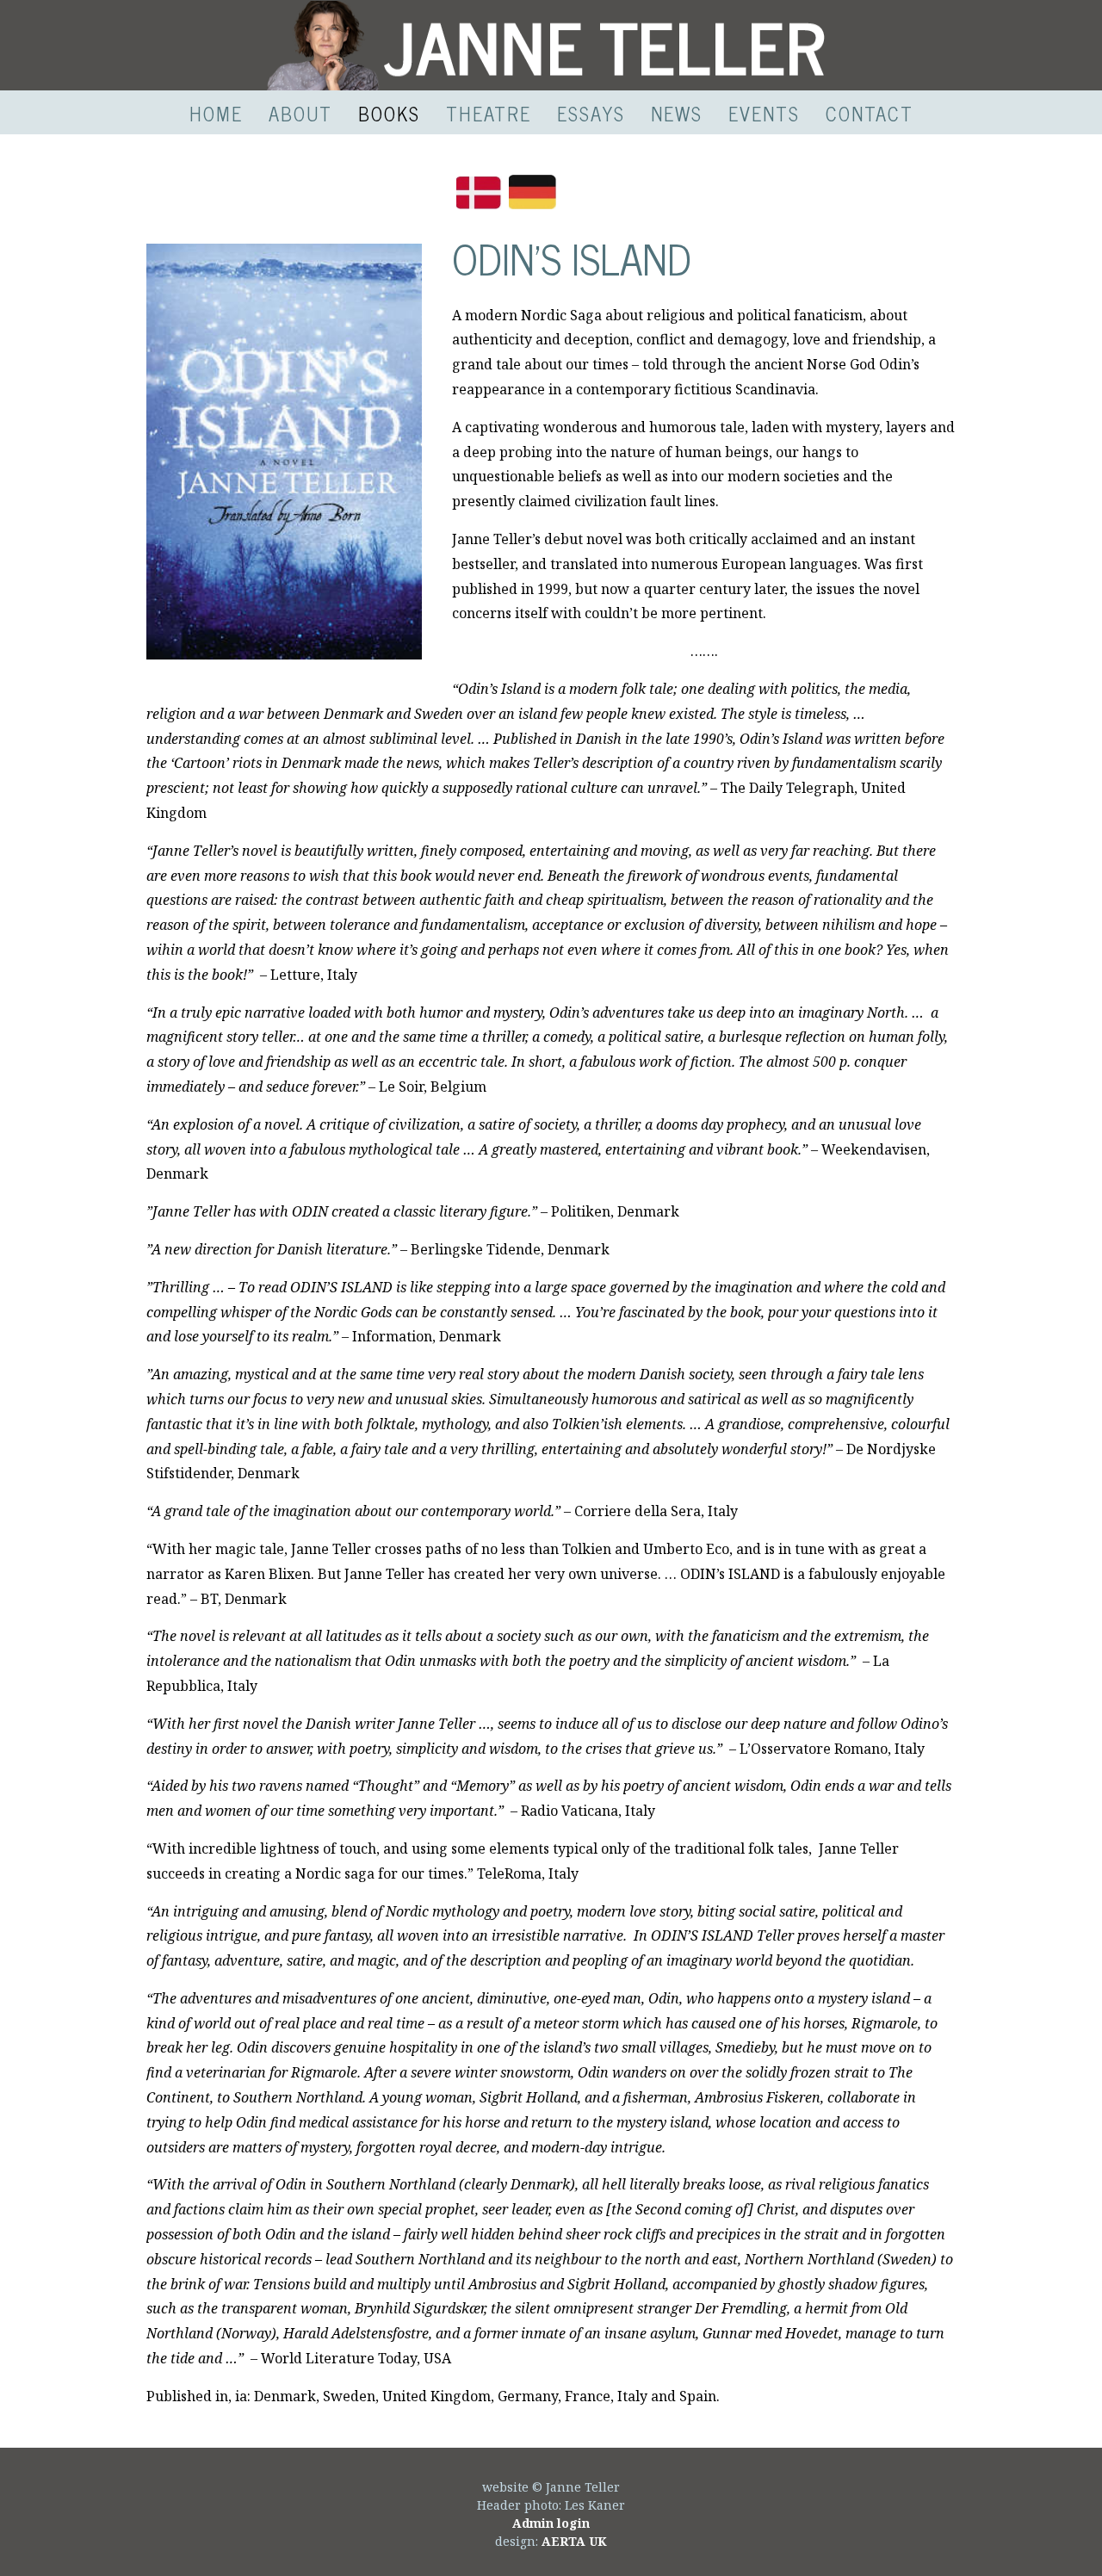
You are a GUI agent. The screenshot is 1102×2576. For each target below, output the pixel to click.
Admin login (551, 2523)
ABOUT (300, 113)
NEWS (677, 113)
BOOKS (389, 113)
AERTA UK (574, 2541)
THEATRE (489, 113)
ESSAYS (591, 113)
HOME (216, 113)
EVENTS (764, 113)
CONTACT (870, 113)
